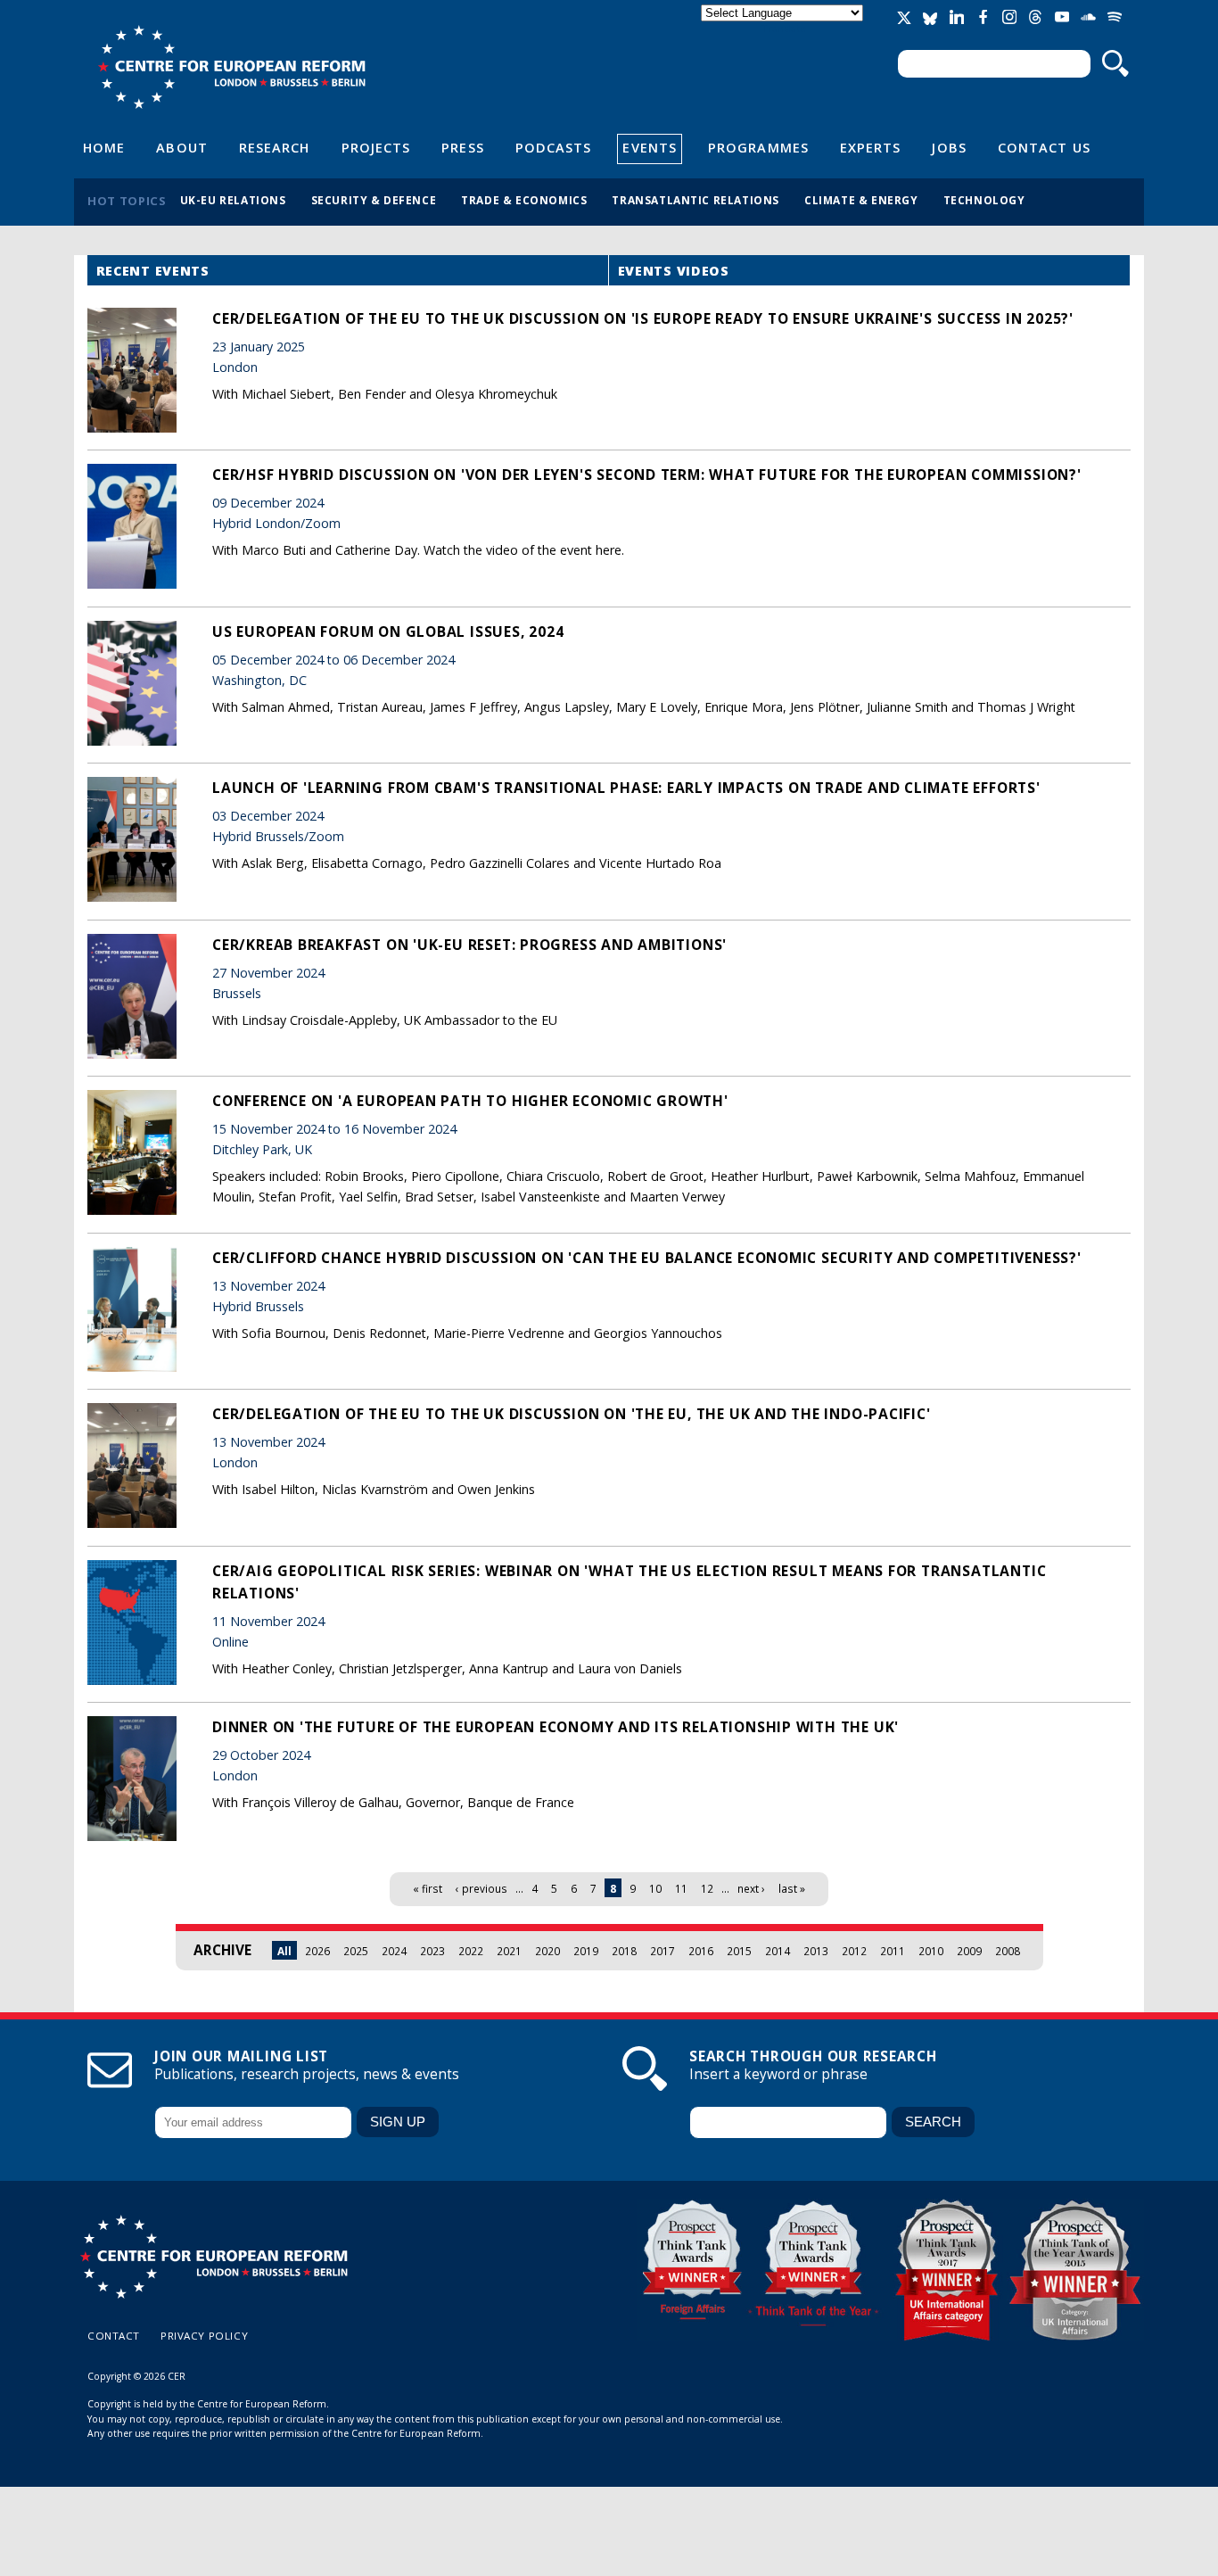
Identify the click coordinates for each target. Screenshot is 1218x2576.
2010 (931, 1951)
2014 (778, 1951)
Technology (984, 200)
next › (751, 1888)
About (181, 147)
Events (650, 147)
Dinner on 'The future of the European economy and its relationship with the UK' (556, 1727)
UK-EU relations (233, 200)
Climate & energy (861, 200)
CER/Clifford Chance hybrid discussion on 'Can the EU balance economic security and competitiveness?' (647, 1258)
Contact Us (1044, 147)
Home (104, 147)
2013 (816, 1951)
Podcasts (554, 147)
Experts (871, 147)
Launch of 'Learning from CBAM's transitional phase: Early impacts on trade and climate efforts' (626, 788)
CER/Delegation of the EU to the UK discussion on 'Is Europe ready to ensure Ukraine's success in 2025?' (643, 318)
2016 (701, 1951)
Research (275, 147)
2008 (1008, 1951)
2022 (471, 1951)
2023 (432, 1951)
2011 (893, 1951)
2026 (317, 1951)
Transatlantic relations (695, 200)
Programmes (758, 147)
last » (792, 1888)
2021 (509, 1951)
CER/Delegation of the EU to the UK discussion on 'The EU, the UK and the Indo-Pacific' (572, 1414)
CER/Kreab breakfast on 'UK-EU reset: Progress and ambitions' (469, 945)
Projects (376, 147)
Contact (114, 2336)
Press (462, 147)
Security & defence (374, 200)
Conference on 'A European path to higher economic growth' (470, 1101)
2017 (662, 1951)
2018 (624, 1951)
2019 (586, 1951)
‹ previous (481, 1888)
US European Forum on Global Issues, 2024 (388, 632)
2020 (547, 1951)
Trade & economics (524, 200)
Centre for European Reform (231, 67)
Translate (784, 28)
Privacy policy (204, 2336)
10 (655, 1888)
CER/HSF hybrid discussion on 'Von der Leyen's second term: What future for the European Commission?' (647, 475)
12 (707, 1888)
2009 (969, 1951)
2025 (356, 1951)
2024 (394, 1951)
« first (428, 1888)
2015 (739, 1951)
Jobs (949, 147)
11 (681, 1888)
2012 (854, 1951)
